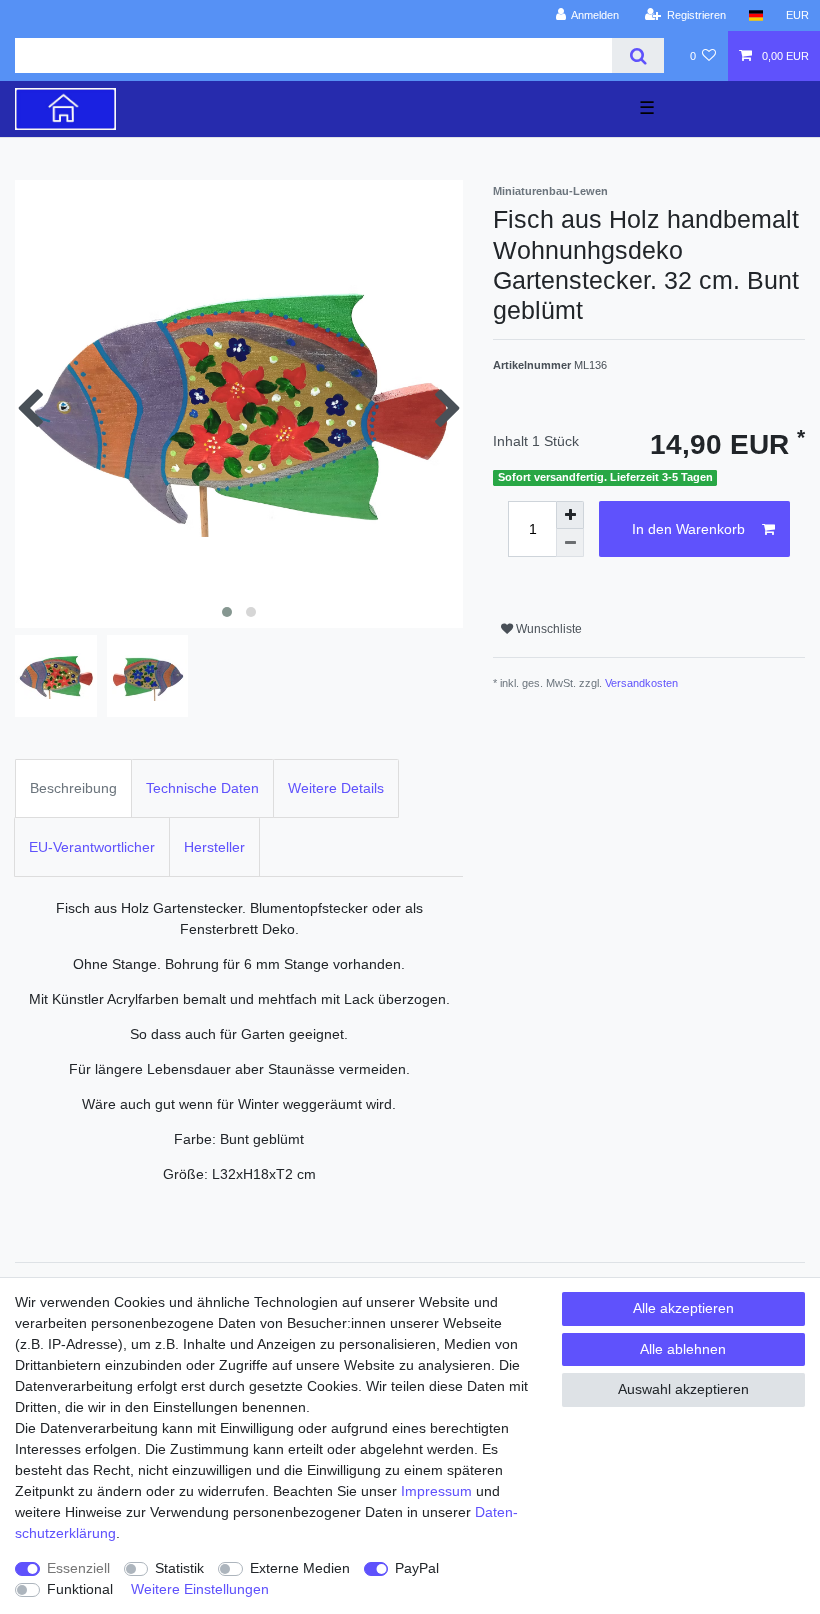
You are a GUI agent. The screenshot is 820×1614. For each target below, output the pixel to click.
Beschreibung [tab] (73, 788)
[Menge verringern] (570, 543)
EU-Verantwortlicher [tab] (92, 847)
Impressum (436, 1491)
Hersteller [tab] (214, 847)
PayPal (417, 1568)
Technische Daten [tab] (202, 788)
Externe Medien (300, 1568)
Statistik (179, 1568)
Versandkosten (641, 683)
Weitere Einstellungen (200, 1589)
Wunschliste (547, 629)
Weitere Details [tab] (336, 788)
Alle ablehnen (683, 1349)
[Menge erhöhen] (570, 515)
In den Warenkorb (688, 529)
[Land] (755, 15)
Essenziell (78, 1568)
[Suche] (637, 55)
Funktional (80, 1589)
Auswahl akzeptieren (683, 1389)
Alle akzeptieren (683, 1308)
